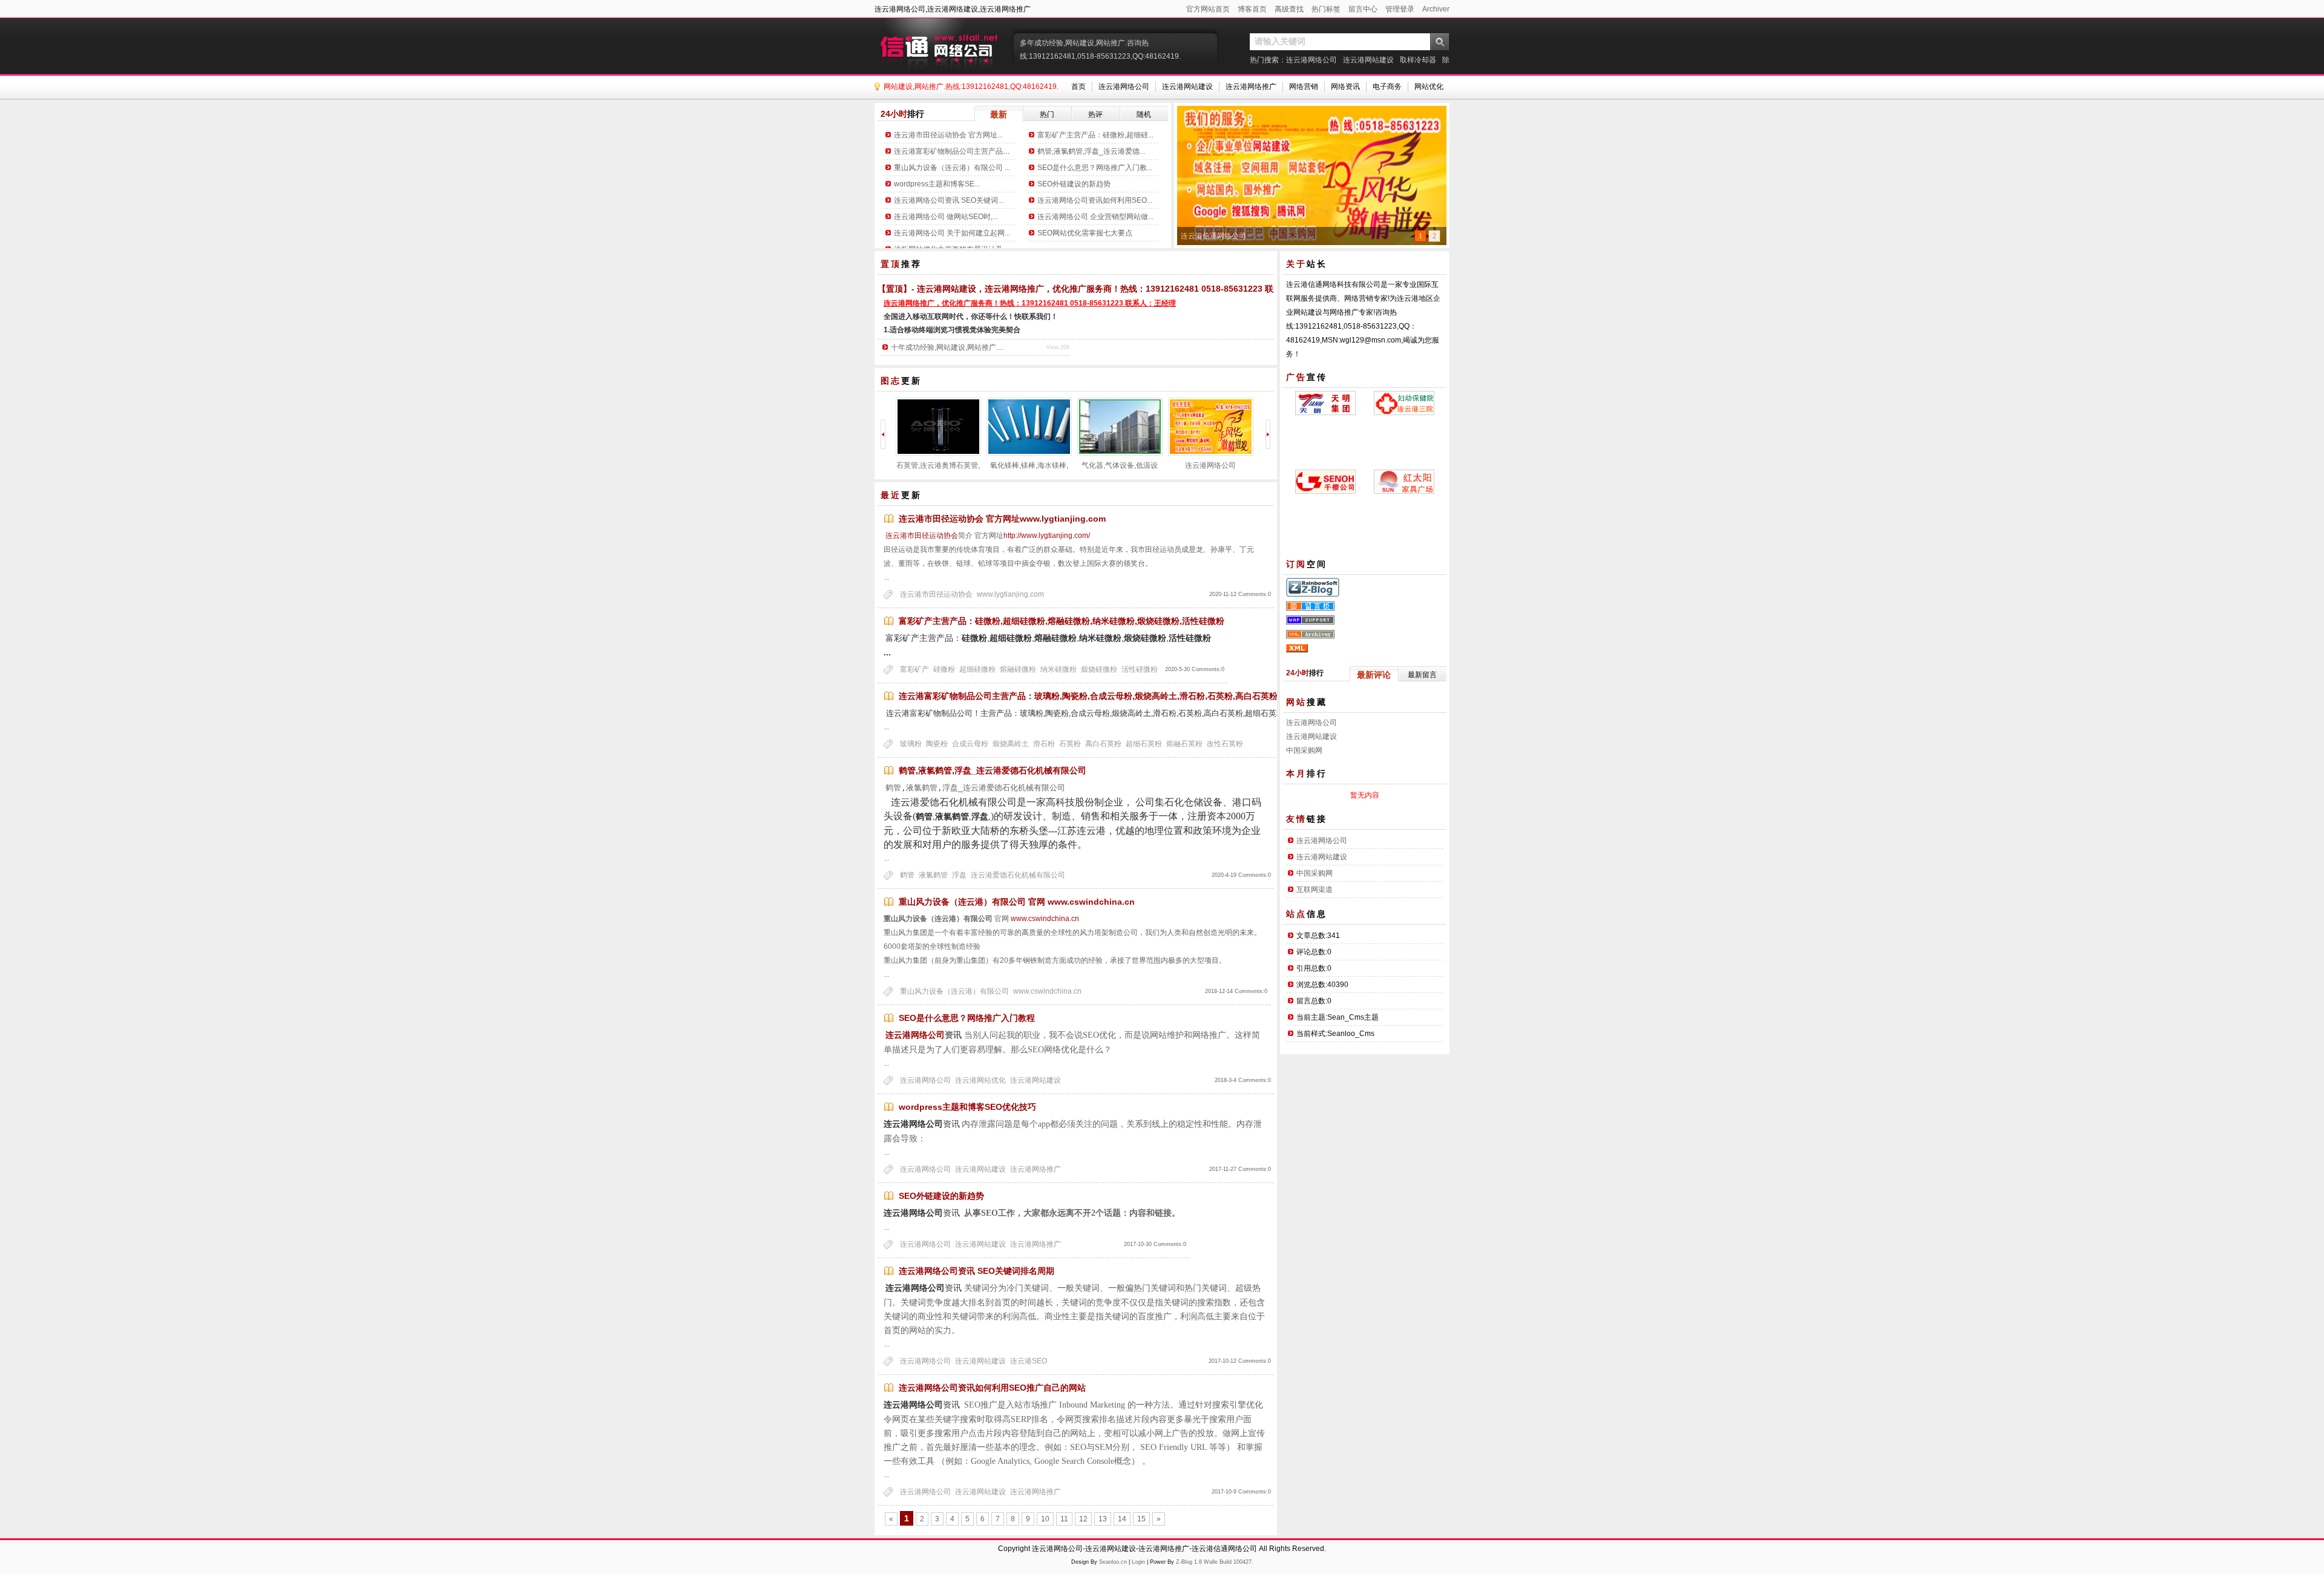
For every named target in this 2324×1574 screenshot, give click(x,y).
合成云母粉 (970, 744)
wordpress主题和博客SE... (937, 184)
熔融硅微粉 (1018, 669)
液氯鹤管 (933, 875)
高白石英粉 (1103, 744)
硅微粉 (944, 669)
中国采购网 (1304, 750)
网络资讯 (1345, 87)
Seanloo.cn (1113, 1562)
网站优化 (1429, 87)
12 (1083, 1519)
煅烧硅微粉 (1099, 669)
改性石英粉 (1225, 744)
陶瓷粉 (937, 744)
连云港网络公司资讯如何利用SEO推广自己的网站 (992, 1388)
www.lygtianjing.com (1010, 594)
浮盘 (959, 875)
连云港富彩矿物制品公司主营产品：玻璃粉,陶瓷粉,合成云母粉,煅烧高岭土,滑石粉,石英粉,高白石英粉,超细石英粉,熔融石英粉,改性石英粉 (1155, 696)
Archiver (1436, 9)
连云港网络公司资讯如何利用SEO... (1095, 200)
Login (1138, 1562)
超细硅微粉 (977, 669)
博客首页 (1252, 9)
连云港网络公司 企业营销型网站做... (1095, 217)
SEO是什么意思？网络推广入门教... (1095, 168)
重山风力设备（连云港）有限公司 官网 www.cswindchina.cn (1017, 902)
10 (1045, 1519)
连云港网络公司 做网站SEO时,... (946, 217)
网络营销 (1304, 87)
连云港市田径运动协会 (921, 536)
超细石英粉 (1144, 744)
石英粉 (1070, 744)
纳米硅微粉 (1059, 669)
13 (1103, 1519)
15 (1141, 1519)
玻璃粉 (911, 744)
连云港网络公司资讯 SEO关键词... (949, 200)
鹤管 (907, 875)
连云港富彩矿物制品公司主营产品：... (955, 151)
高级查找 (1289, 9)
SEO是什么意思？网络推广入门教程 (967, 1018)
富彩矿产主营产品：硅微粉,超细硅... (1095, 135)
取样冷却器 (1418, 60)
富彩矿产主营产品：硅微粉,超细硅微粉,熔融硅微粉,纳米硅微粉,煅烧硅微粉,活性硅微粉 (1062, 621)
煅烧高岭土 (1011, 744)
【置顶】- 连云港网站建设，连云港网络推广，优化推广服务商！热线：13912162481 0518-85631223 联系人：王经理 (1101, 289)
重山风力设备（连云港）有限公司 (954, 991)
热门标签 (1326, 9)
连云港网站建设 (1368, 60)
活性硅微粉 (1140, 669)
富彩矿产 (914, 669)
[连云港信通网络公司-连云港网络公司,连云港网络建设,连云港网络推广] (941, 45)
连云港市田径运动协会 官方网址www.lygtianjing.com (1002, 519)
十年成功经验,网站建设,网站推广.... (947, 347)
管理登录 (1400, 9)
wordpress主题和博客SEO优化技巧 (967, 1107)
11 (1064, 1519)
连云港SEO (1029, 1361)
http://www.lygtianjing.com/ (1047, 536)
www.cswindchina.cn (1045, 919)
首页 (1078, 87)
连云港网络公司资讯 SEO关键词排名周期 (977, 1271)
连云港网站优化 (980, 1080)
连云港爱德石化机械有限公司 (1018, 875)
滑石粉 (1044, 744)
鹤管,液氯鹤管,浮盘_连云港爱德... (1091, 151)
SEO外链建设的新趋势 (1074, 184)
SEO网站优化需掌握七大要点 (1085, 233)
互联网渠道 (1315, 890)
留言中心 (1363, 9)
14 (1122, 1519)
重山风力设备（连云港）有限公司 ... (952, 168)
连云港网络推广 (1251, 87)
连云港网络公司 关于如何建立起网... (952, 233)
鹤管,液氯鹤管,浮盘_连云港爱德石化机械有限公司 (993, 770)
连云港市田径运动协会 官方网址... (948, 135)
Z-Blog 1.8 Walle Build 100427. (1215, 1562)
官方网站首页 (1208, 9)
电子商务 (1387, 87)
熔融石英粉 (1184, 744)
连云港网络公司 (1311, 60)
